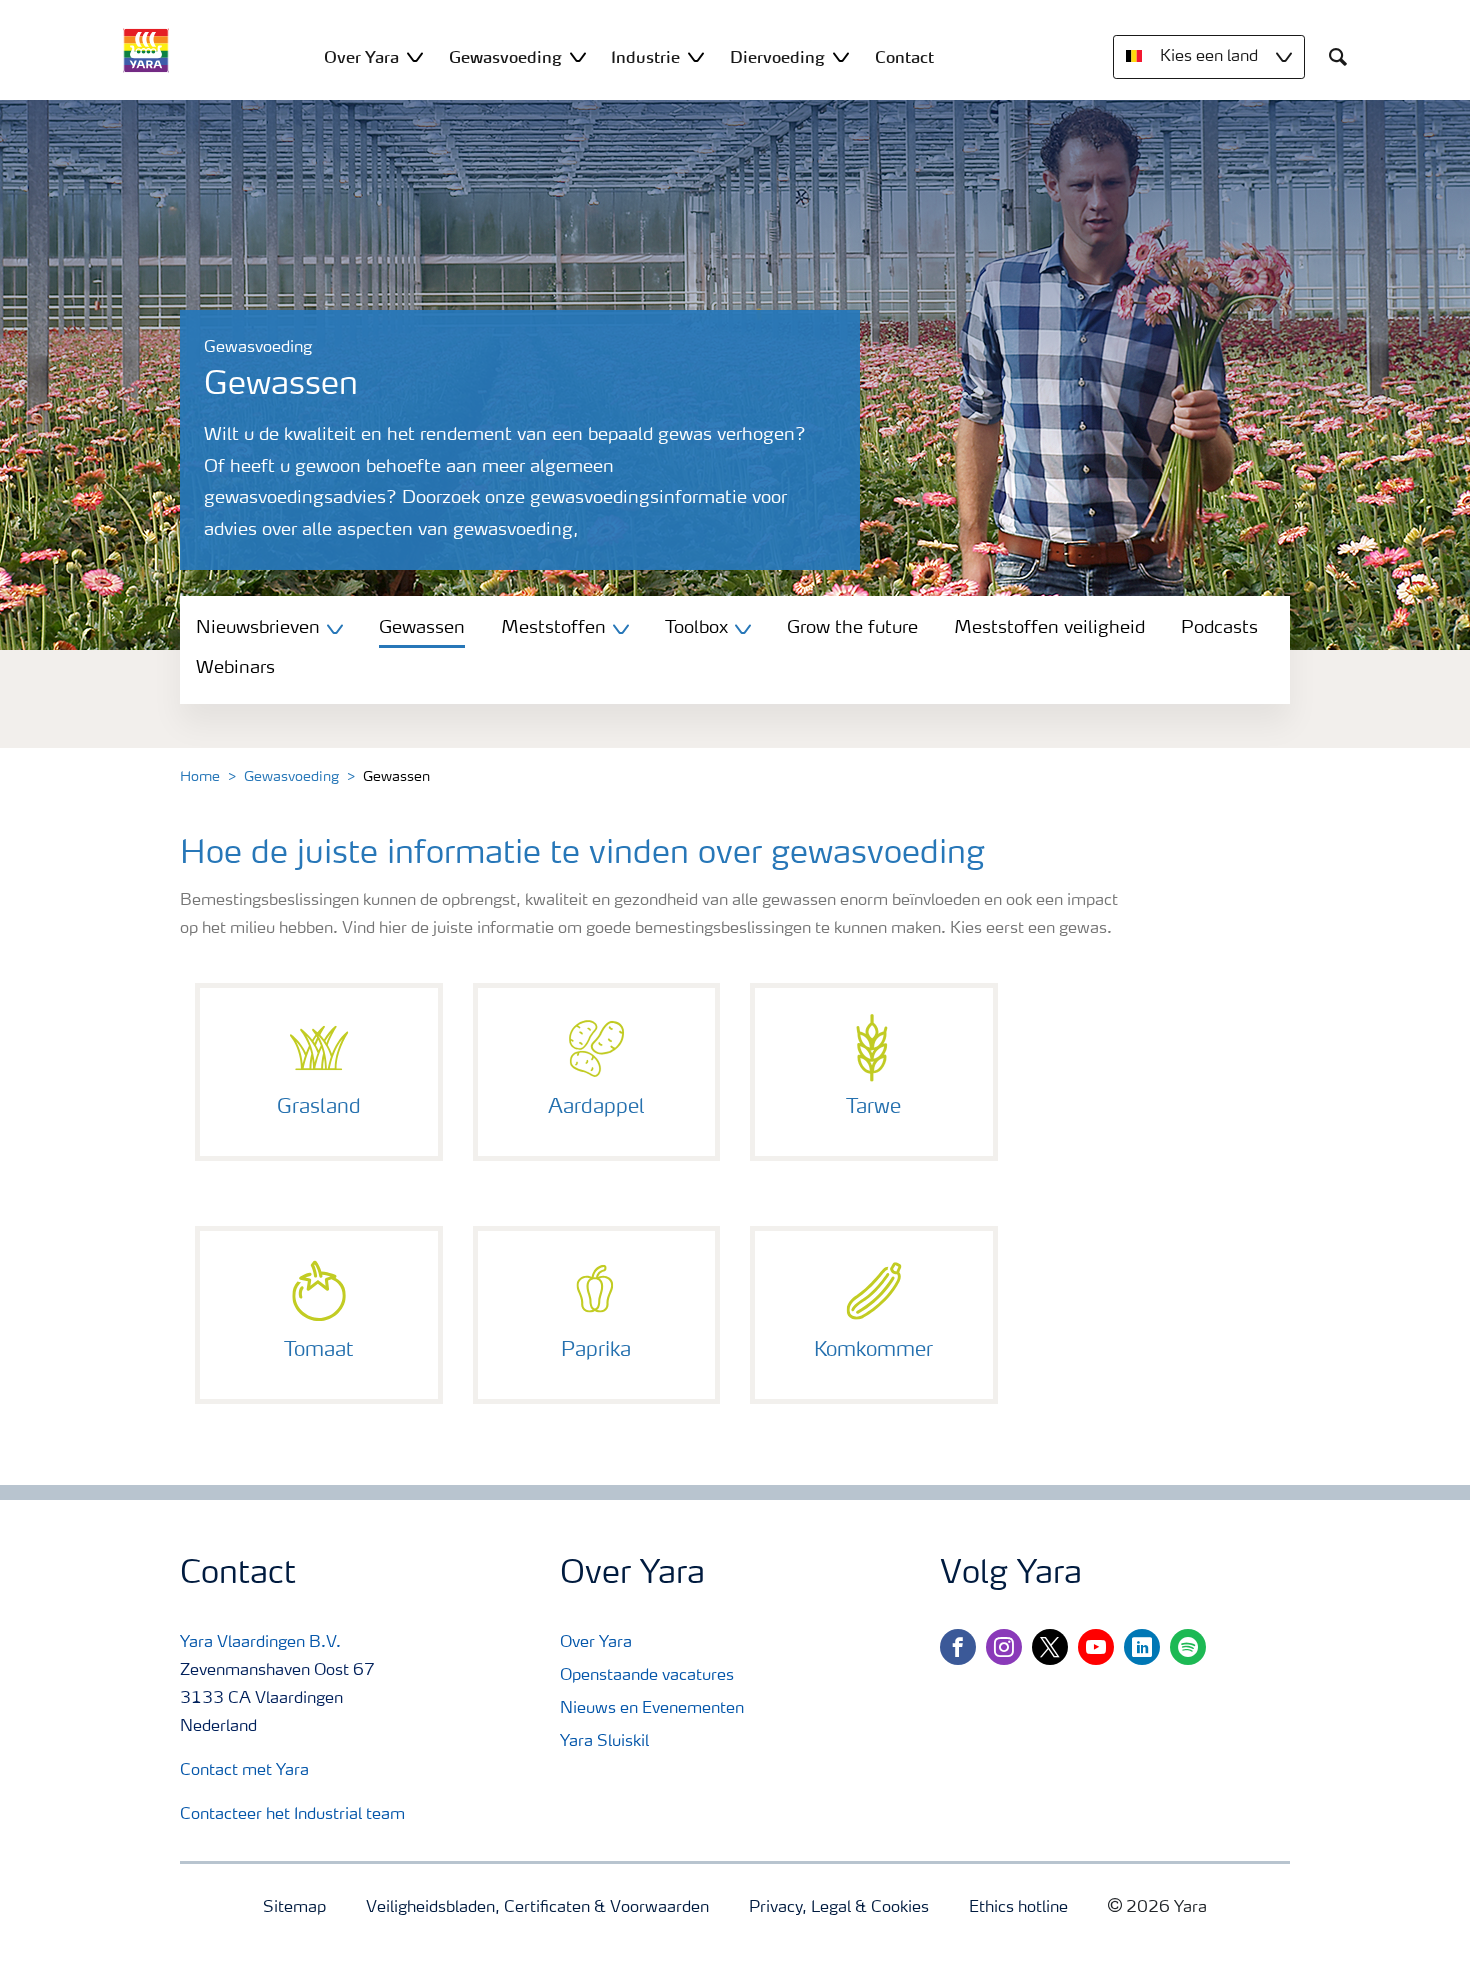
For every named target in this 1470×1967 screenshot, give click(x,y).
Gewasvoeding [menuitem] (505, 57)
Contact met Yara (244, 1771)
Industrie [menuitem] (645, 57)
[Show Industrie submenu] (696, 56)
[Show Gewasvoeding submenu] (578, 56)
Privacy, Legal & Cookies (839, 1908)
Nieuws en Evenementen (652, 1709)
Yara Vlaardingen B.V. (260, 1643)
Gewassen (422, 628)
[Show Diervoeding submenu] (841, 56)
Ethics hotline (1018, 1908)
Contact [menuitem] (904, 57)
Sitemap (294, 1908)
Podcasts (1219, 628)
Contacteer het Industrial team (292, 1815)
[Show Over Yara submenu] (415, 56)
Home (200, 777)
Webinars (235, 668)
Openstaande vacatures (647, 1676)
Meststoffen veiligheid (1049, 628)
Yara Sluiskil (604, 1742)
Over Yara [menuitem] (361, 57)
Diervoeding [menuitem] (777, 57)
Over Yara (596, 1643)
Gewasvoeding (291, 777)
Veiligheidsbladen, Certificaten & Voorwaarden (537, 1908)
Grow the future (852, 628)
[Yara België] (146, 50)
